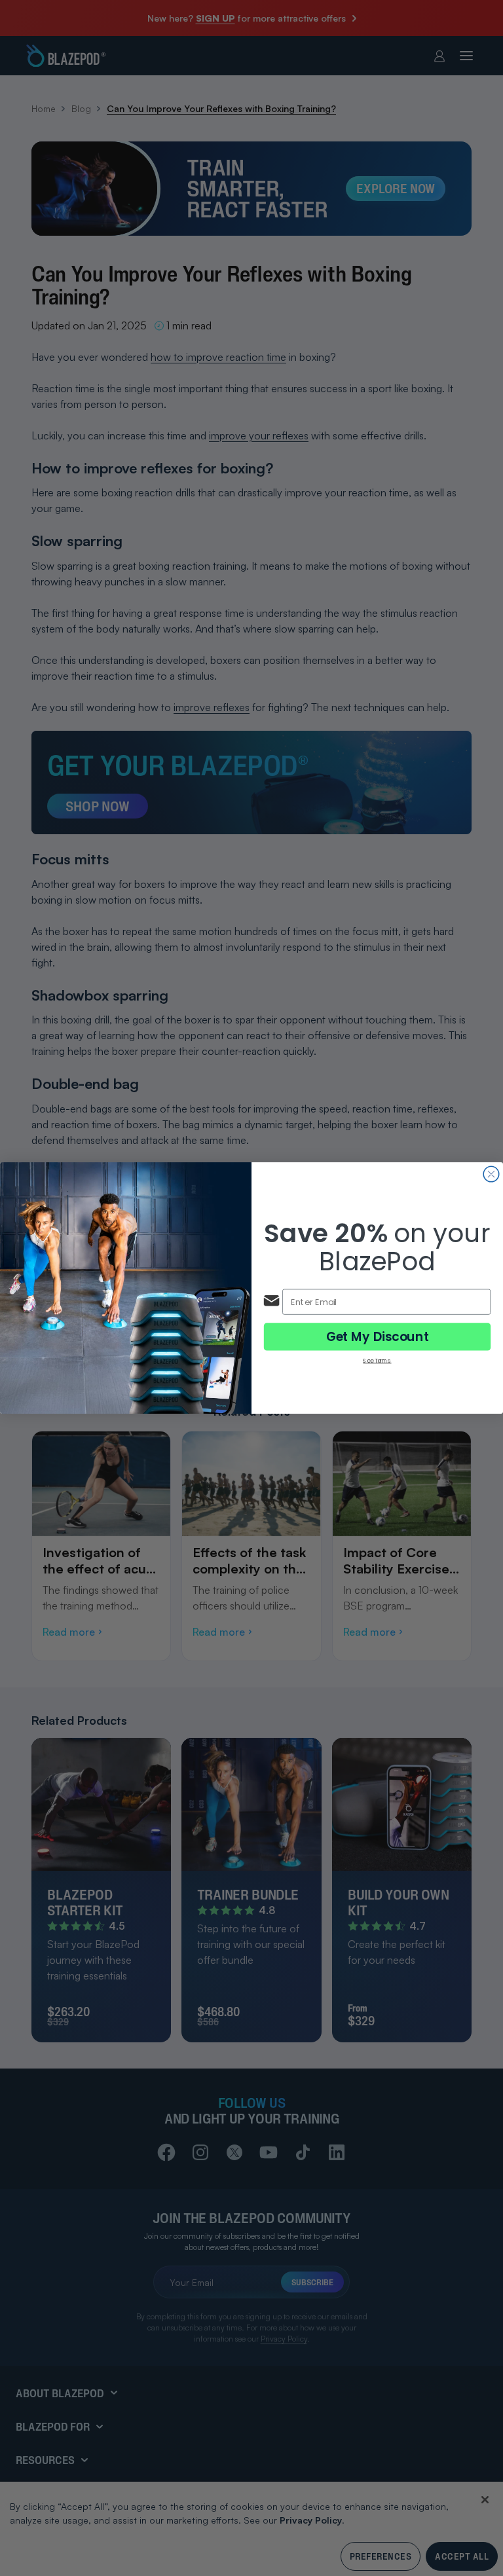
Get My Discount (378, 1336)
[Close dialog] (491, 1174)
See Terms (377, 1360)
